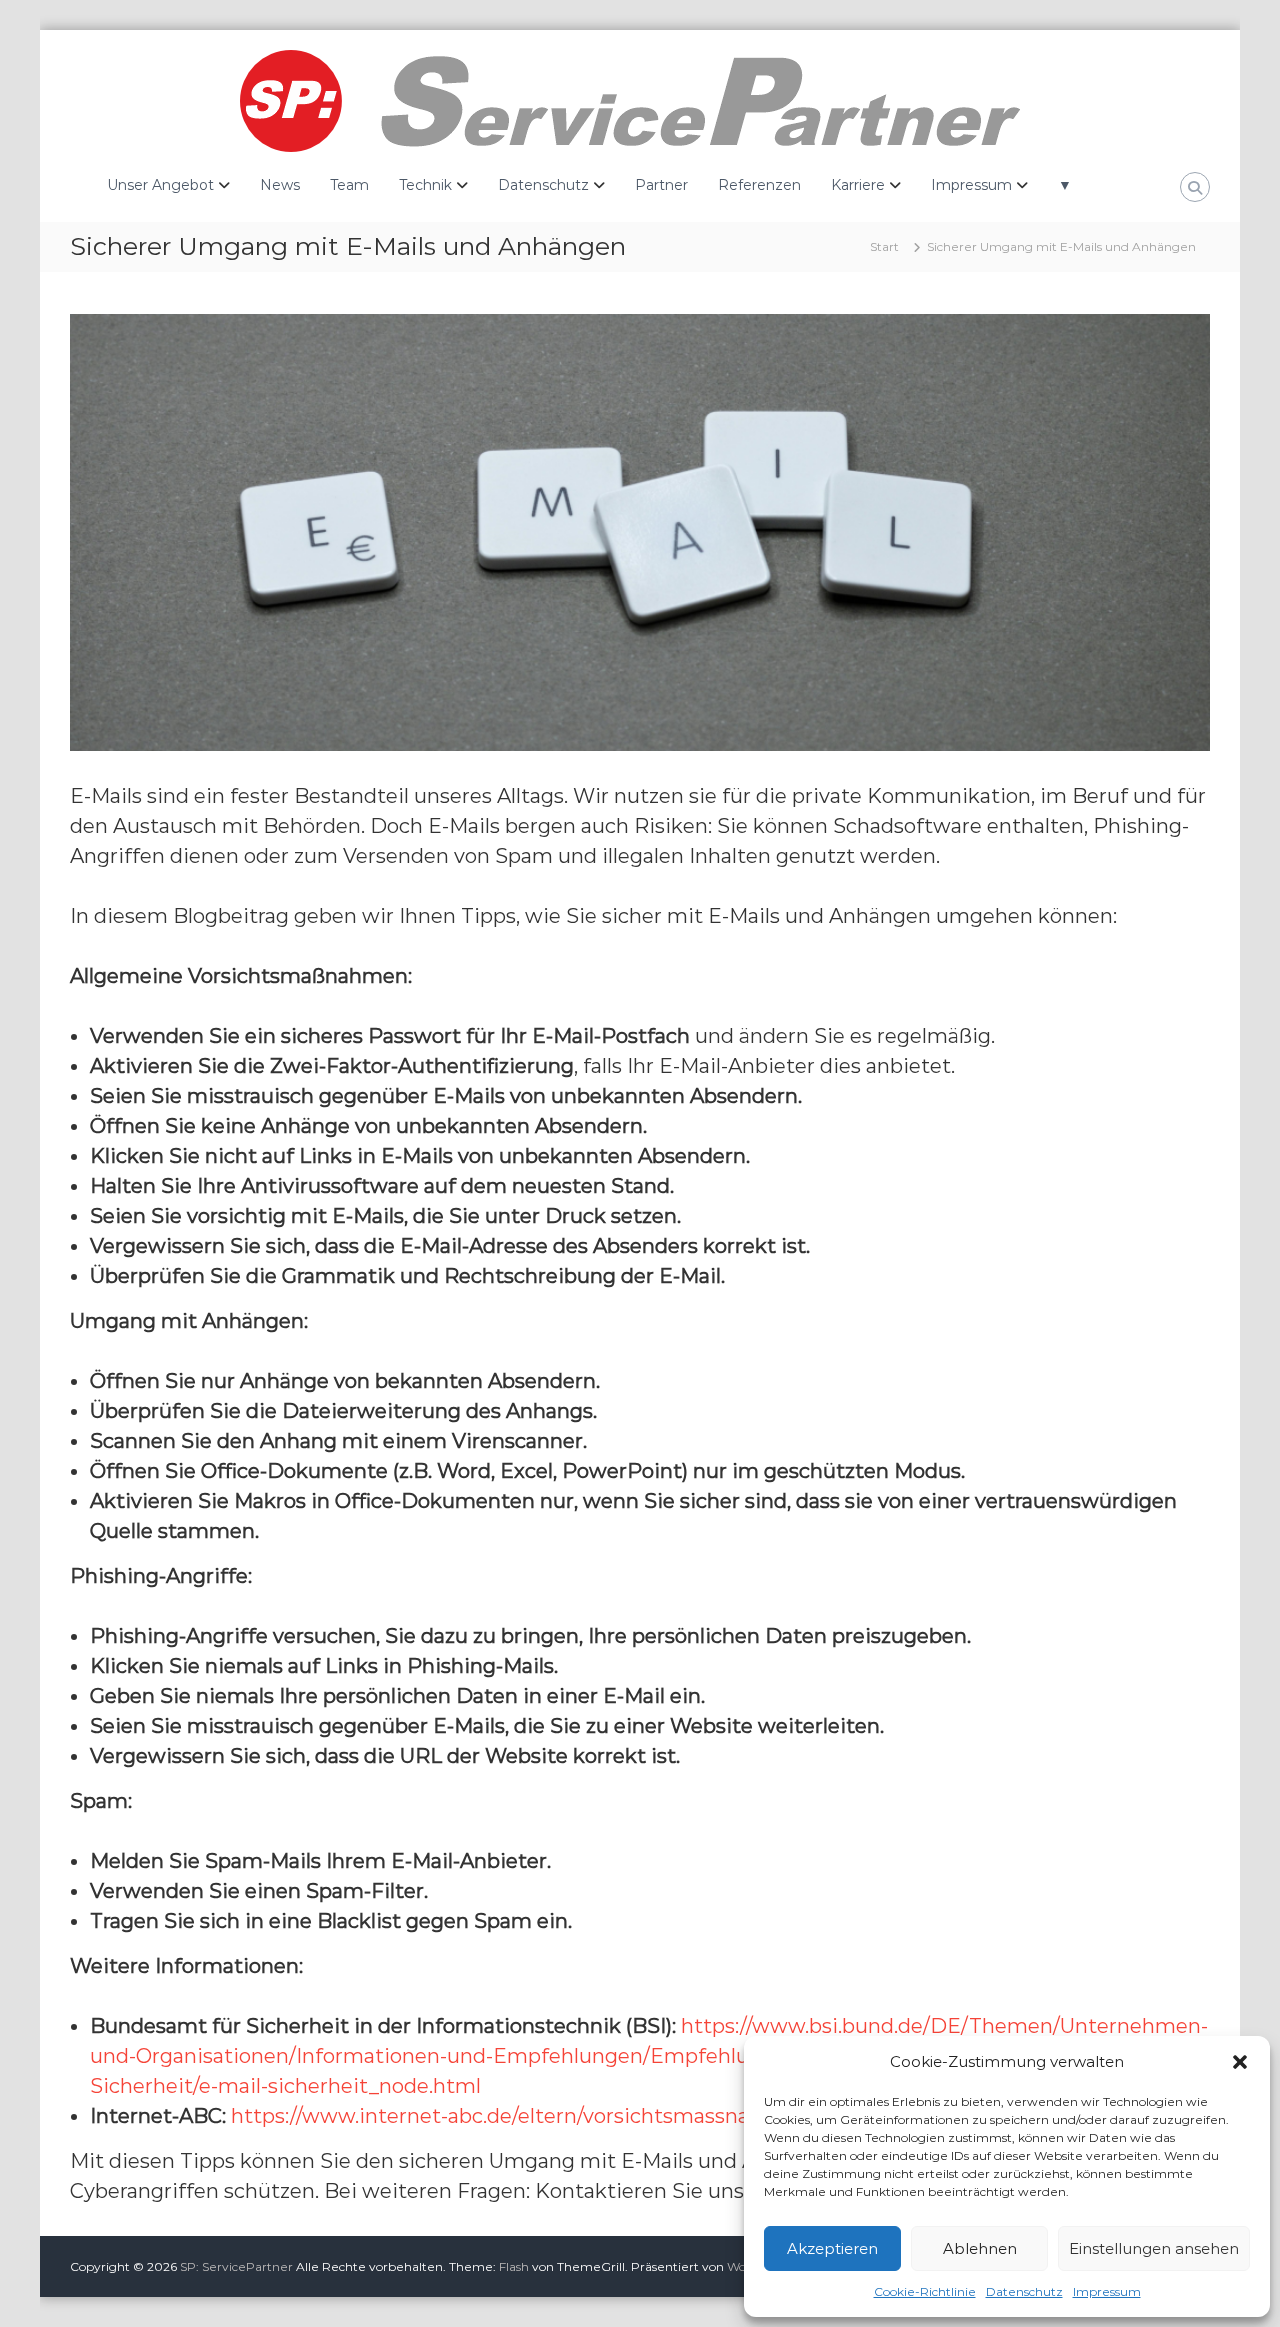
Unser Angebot (160, 185)
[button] (1240, 2062)
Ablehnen (980, 2248)
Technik (425, 185)
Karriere (858, 185)
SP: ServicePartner (236, 2266)
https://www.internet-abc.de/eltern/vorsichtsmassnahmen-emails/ (559, 2116)
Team (349, 185)
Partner (661, 185)
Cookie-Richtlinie (925, 2291)
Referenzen (759, 185)
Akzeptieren (832, 2248)
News (280, 185)
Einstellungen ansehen (1154, 2248)
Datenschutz (1024, 2291)
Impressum (1107, 2291)
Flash (514, 2266)
